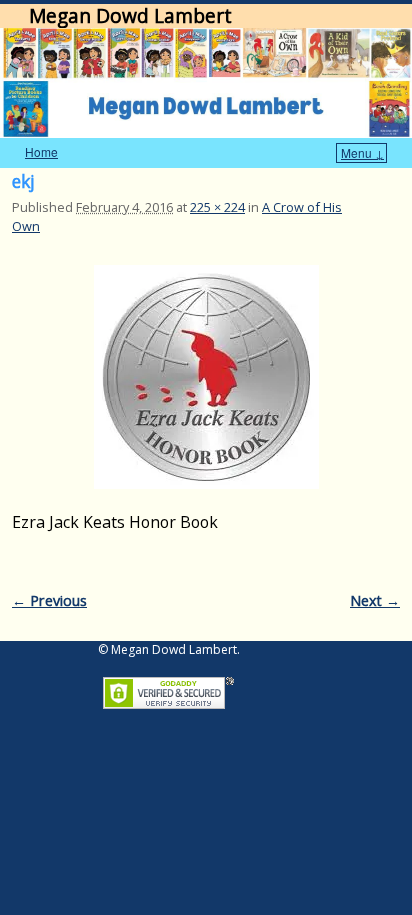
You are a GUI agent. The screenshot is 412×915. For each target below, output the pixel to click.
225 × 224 (217, 207)
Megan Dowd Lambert (130, 15)
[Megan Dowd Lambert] (206, 83)
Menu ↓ (362, 152)
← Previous (49, 600)
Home (41, 151)
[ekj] (206, 377)
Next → (375, 600)
